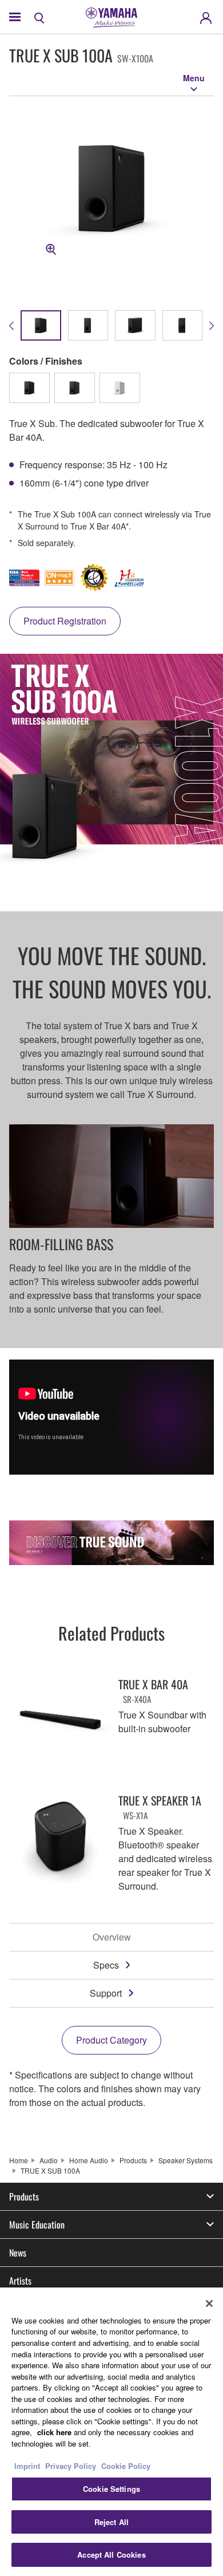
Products (133, 2160)
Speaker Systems (186, 2160)
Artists (20, 2281)
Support (106, 1993)
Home (19, 2160)
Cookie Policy (126, 2466)
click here (54, 2432)
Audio (49, 2160)
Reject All (111, 2522)
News (18, 2253)
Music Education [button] (37, 2225)
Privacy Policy (71, 2466)
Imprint (27, 2466)
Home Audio (89, 2160)
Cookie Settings (111, 2489)
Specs (106, 1965)
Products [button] (24, 2196)
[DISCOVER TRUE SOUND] (111, 1543)
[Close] (209, 2304)
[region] (111, 2432)
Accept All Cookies (111, 2555)
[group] (41, 325)
